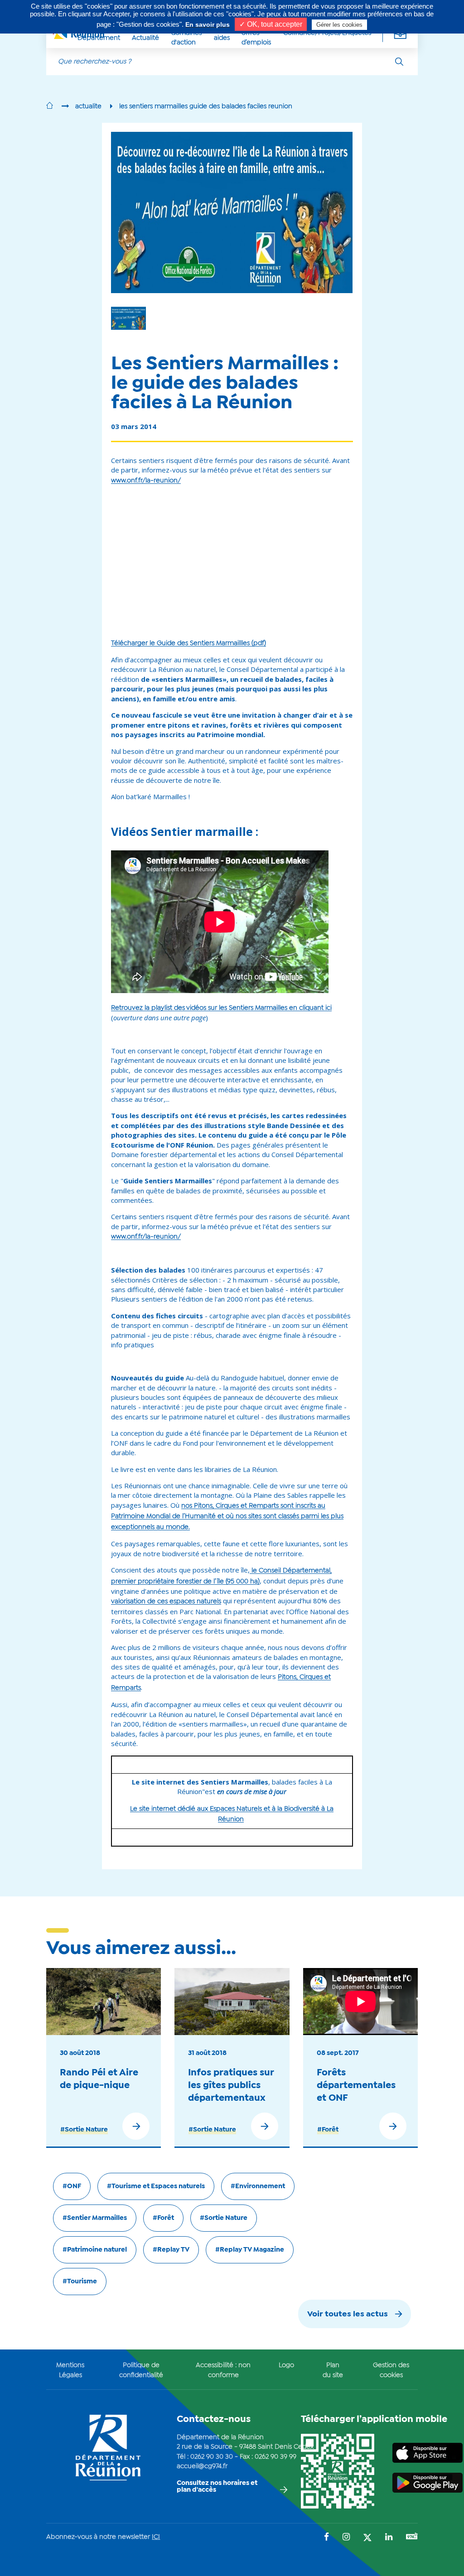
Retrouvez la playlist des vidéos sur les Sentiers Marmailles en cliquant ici (221, 1008)
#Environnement (258, 2186)
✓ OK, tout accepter (271, 24)
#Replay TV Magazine (250, 2250)
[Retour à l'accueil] (50, 106)
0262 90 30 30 (212, 2457)
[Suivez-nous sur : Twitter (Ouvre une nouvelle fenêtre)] (367, 2538)
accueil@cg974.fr (202, 2466)
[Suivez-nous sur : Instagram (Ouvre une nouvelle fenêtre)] (346, 2538)
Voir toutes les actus (348, 2314)
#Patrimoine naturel (95, 2250)
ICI (156, 2537)
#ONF (72, 2186)
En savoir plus (208, 24)
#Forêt (328, 2130)
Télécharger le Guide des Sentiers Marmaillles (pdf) (188, 643)
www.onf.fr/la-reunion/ (146, 481)
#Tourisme (80, 2282)
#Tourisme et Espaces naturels (156, 2186)
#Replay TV (171, 2250)
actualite (88, 106)
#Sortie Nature (84, 2130)
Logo (286, 2365)
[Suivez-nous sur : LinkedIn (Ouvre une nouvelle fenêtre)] (389, 2538)
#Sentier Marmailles (95, 2218)
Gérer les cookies (339, 25)
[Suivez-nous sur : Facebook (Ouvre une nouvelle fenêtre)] (326, 2538)
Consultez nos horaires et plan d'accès (217, 2487)
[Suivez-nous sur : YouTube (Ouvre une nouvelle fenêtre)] (412, 2537)
